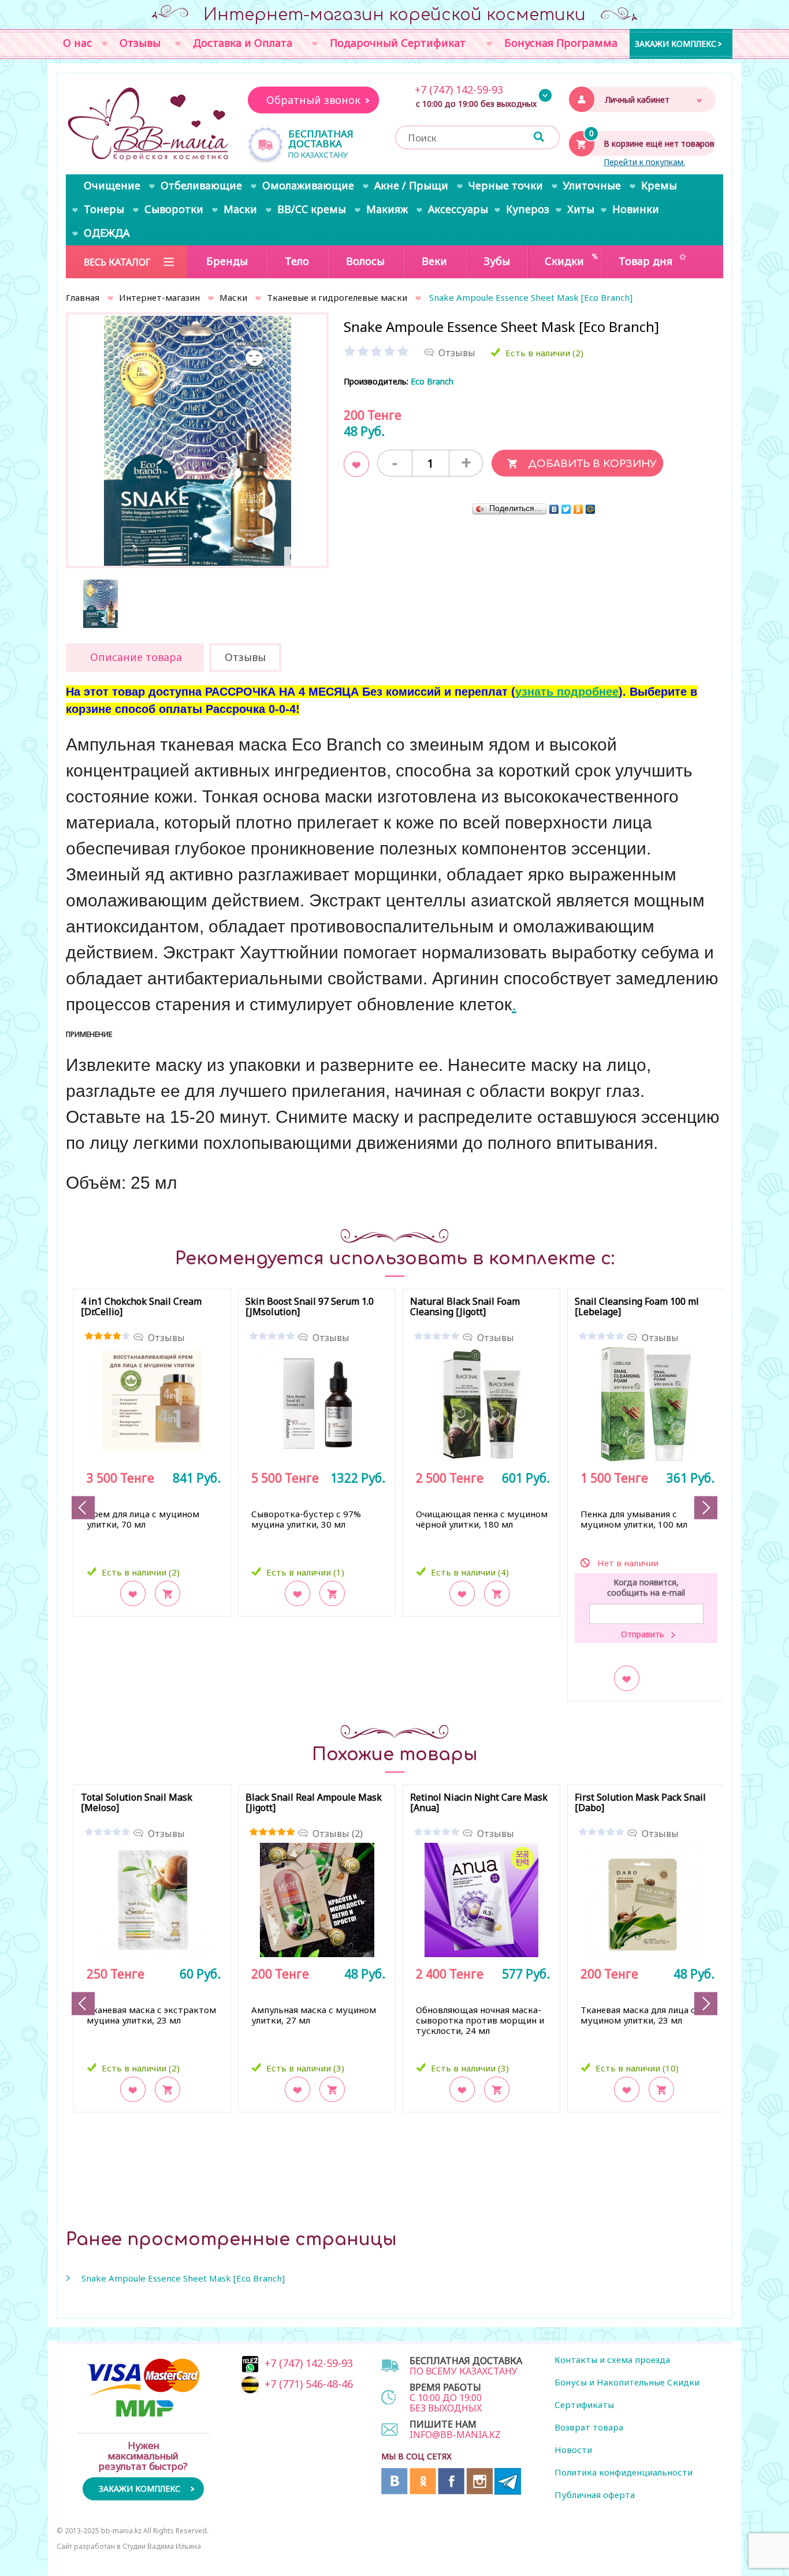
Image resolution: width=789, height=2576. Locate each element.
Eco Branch (432, 381)
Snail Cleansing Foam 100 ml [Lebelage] (637, 1307)
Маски (233, 297)
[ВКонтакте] (554, 509)
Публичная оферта (595, 2495)
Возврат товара (589, 2427)
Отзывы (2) (338, 1834)
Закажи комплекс (676, 43)
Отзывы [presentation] (245, 657)
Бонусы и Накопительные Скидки (627, 2382)
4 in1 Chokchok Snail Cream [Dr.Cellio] (141, 1307)
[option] (197, 446)
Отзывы (166, 1338)
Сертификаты (584, 2405)
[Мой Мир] (591, 509)
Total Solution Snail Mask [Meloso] (137, 1803)
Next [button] (706, 1508)
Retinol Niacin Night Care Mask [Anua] (479, 1803)
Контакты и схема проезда (612, 2360)
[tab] (135, 658)
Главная (83, 297)
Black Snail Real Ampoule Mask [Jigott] (314, 1803)
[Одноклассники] (578, 509)
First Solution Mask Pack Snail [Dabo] (640, 1803)
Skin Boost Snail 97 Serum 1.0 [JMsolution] (310, 1307)
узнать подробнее (567, 692)
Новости (573, 2450)
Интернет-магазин (159, 297)
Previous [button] (83, 1508)
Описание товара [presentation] (136, 657)
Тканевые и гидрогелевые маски (337, 297)
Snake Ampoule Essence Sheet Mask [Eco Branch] (183, 2278)
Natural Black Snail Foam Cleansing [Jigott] (465, 1307)
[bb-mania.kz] (149, 125)
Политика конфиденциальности (624, 2472)
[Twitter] (566, 509)
